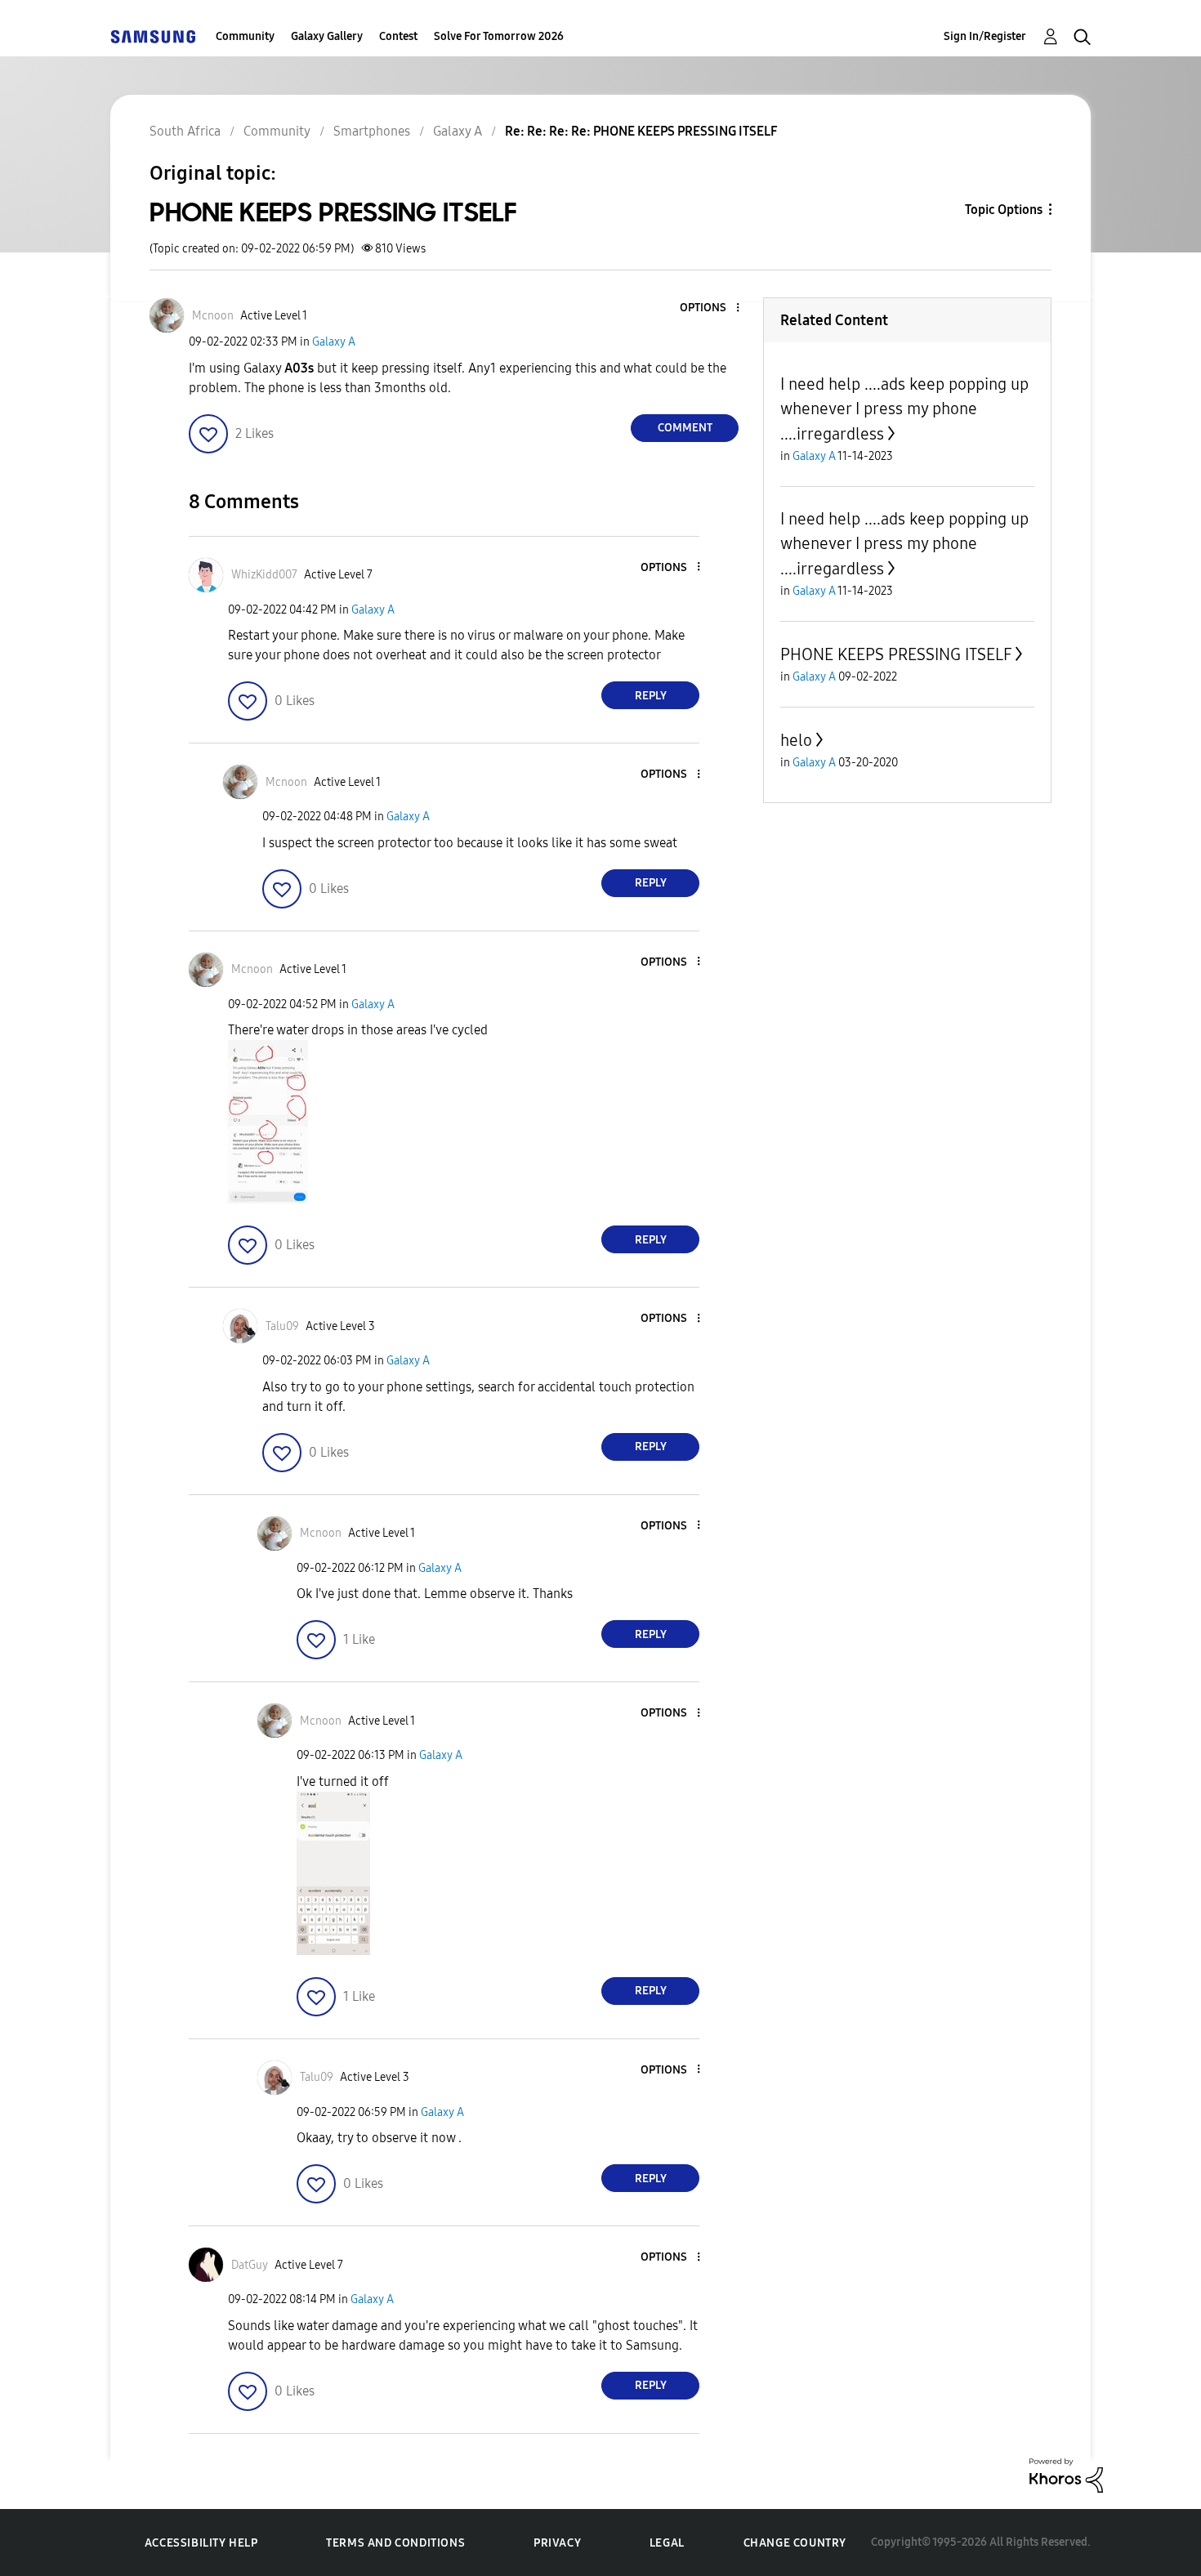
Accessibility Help (201, 2543)
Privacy (557, 2543)
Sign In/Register (985, 36)
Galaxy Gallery (327, 36)
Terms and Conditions (395, 2543)
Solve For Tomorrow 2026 (499, 36)
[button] (711, 308)
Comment (685, 428)
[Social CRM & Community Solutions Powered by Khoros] (1066, 2474)
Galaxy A (334, 342)
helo (796, 740)
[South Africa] (153, 36)
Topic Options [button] (1004, 210)
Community (245, 36)
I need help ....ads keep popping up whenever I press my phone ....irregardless (904, 409)
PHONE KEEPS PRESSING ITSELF (896, 654)
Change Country (795, 2543)
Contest (398, 36)
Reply (651, 696)
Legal (667, 2543)
